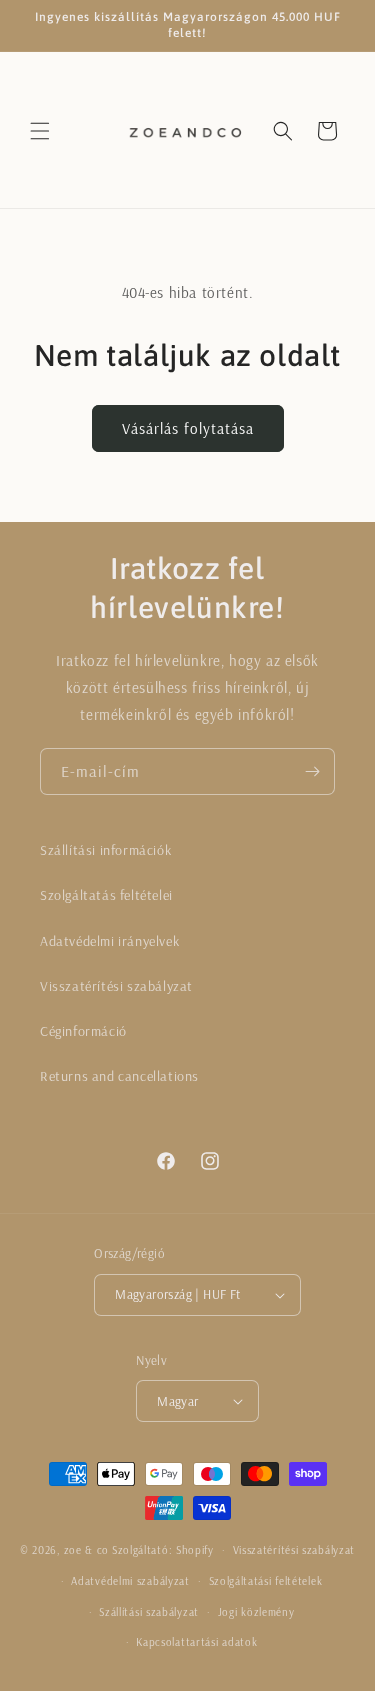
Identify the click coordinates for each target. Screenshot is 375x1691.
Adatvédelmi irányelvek (109, 941)
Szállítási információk (105, 850)
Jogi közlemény (256, 1612)
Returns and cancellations (119, 1076)
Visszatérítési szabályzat (116, 986)
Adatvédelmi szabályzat (130, 1581)
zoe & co (87, 1550)
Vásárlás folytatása (188, 428)
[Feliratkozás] (312, 771)
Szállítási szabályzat (149, 1612)
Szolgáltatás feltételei (106, 895)
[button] (40, 131)
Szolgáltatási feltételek (266, 1581)
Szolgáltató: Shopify (163, 1550)
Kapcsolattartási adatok (196, 1642)
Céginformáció (83, 1031)
